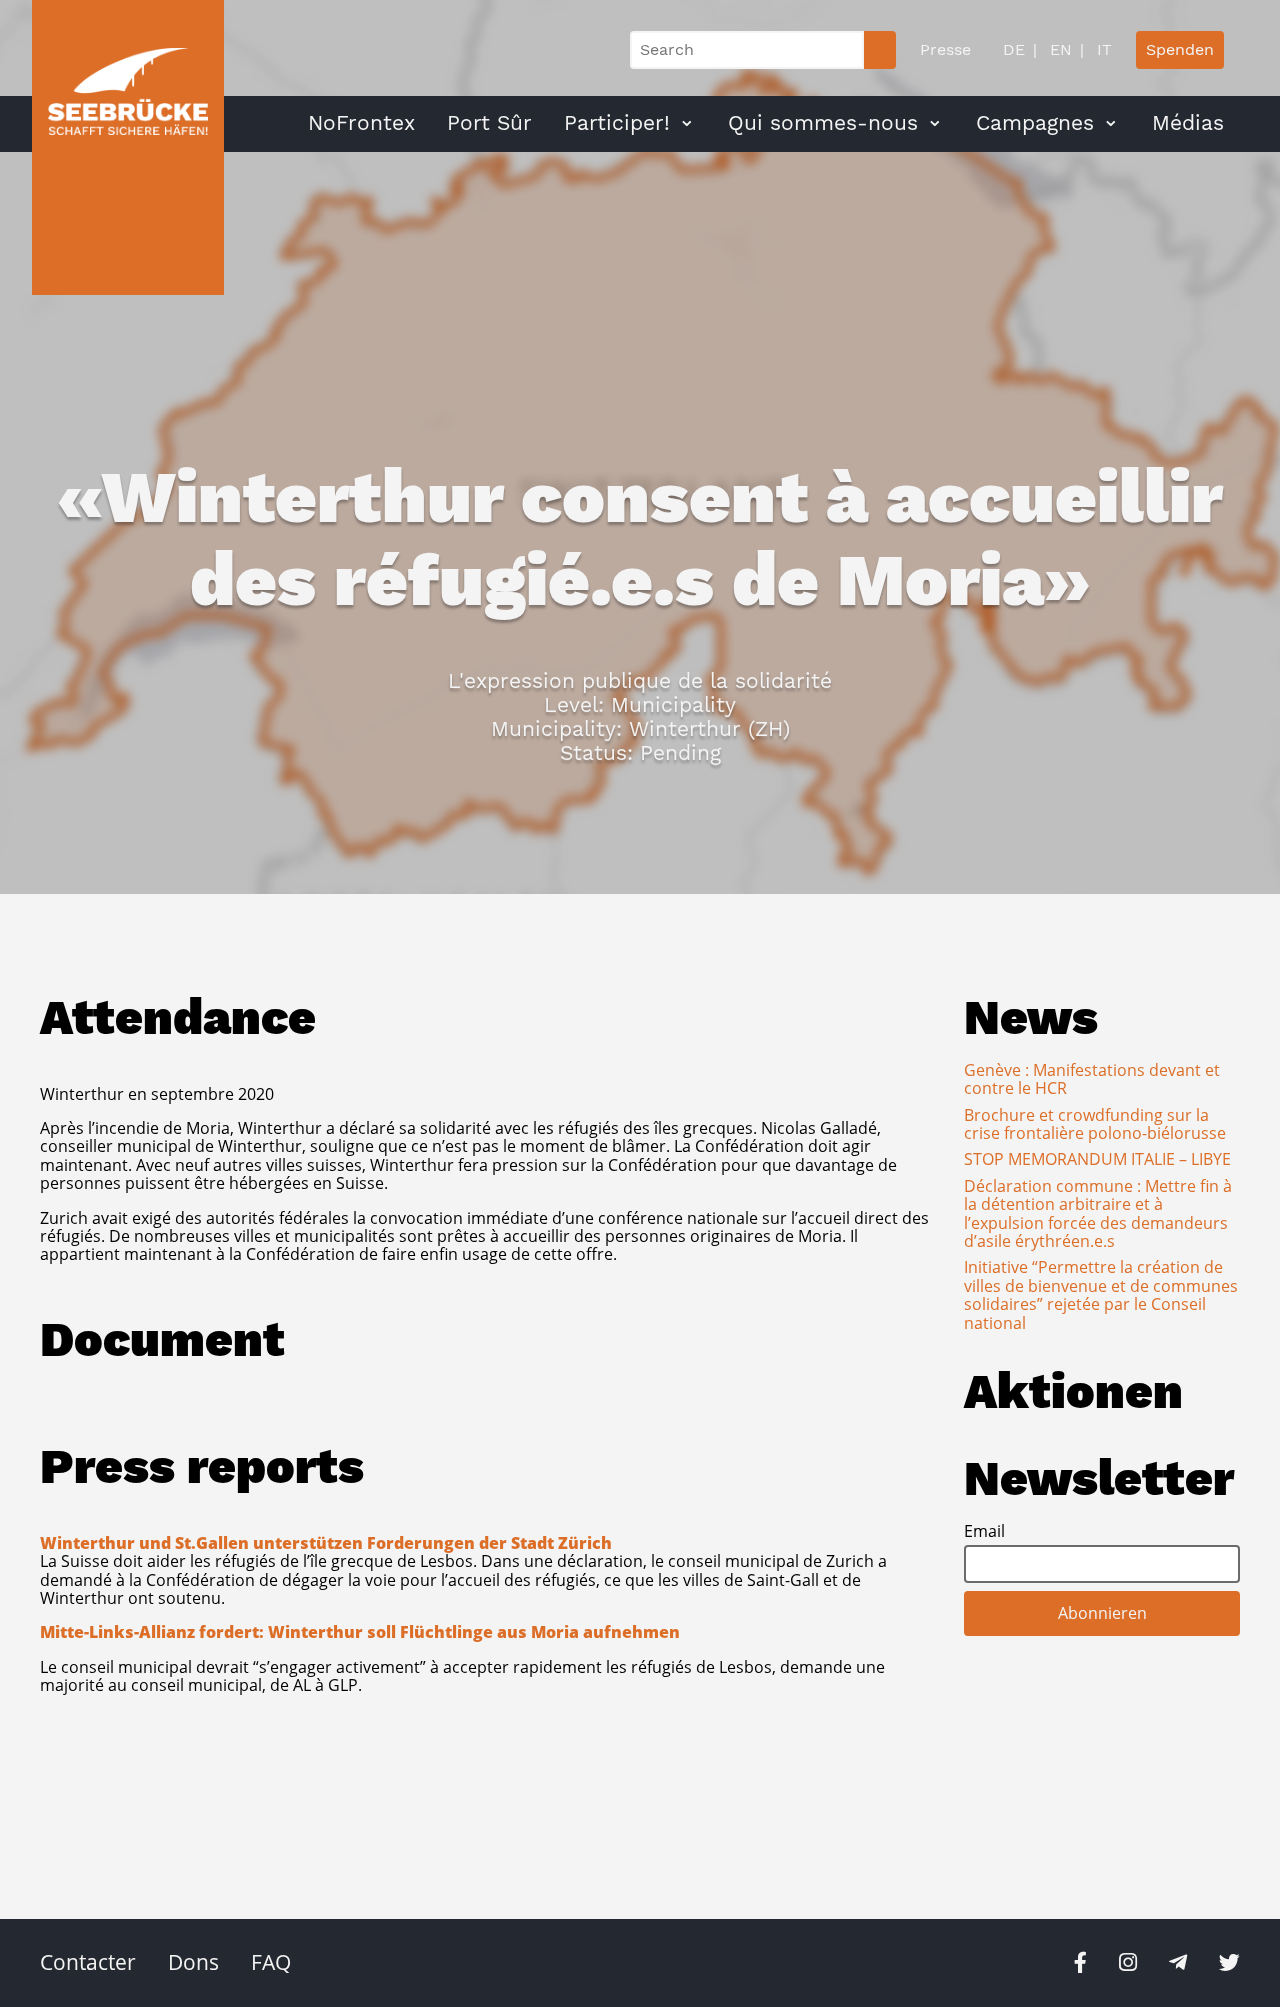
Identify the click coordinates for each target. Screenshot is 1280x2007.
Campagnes (1035, 123)
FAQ (271, 1962)
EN (1058, 49)
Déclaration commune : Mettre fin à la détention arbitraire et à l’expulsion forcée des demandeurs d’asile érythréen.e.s (1098, 1213)
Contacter (88, 1962)
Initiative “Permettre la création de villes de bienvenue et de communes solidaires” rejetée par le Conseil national (1101, 1294)
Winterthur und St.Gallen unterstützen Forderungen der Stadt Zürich (326, 1543)
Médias (1188, 123)
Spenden (1180, 49)
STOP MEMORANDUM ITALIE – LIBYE (1097, 1159)
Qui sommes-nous (823, 123)
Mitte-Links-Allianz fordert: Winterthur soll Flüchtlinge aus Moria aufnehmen (360, 1632)
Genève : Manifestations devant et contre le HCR (1092, 1079)
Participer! (617, 123)
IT (1102, 49)
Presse (945, 49)
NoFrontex (361, 123)
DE (1014, 49)
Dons (193, 1962)
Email (984, 1531)
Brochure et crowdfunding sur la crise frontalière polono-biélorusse (1095, 1124)
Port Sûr (489, 123)
